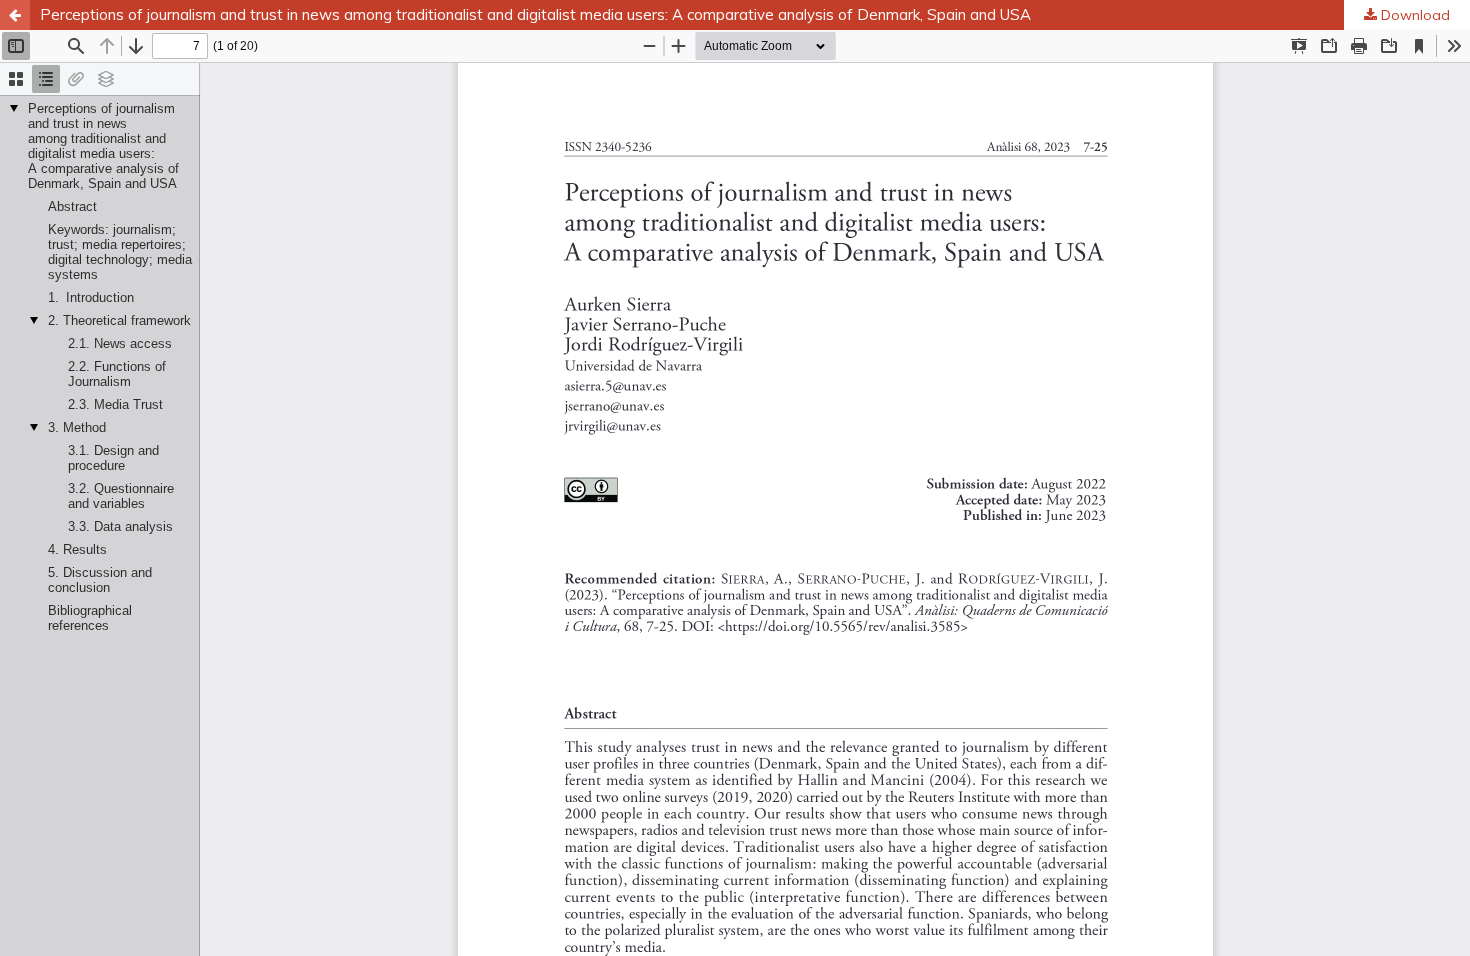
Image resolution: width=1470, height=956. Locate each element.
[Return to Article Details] (15, 15)
